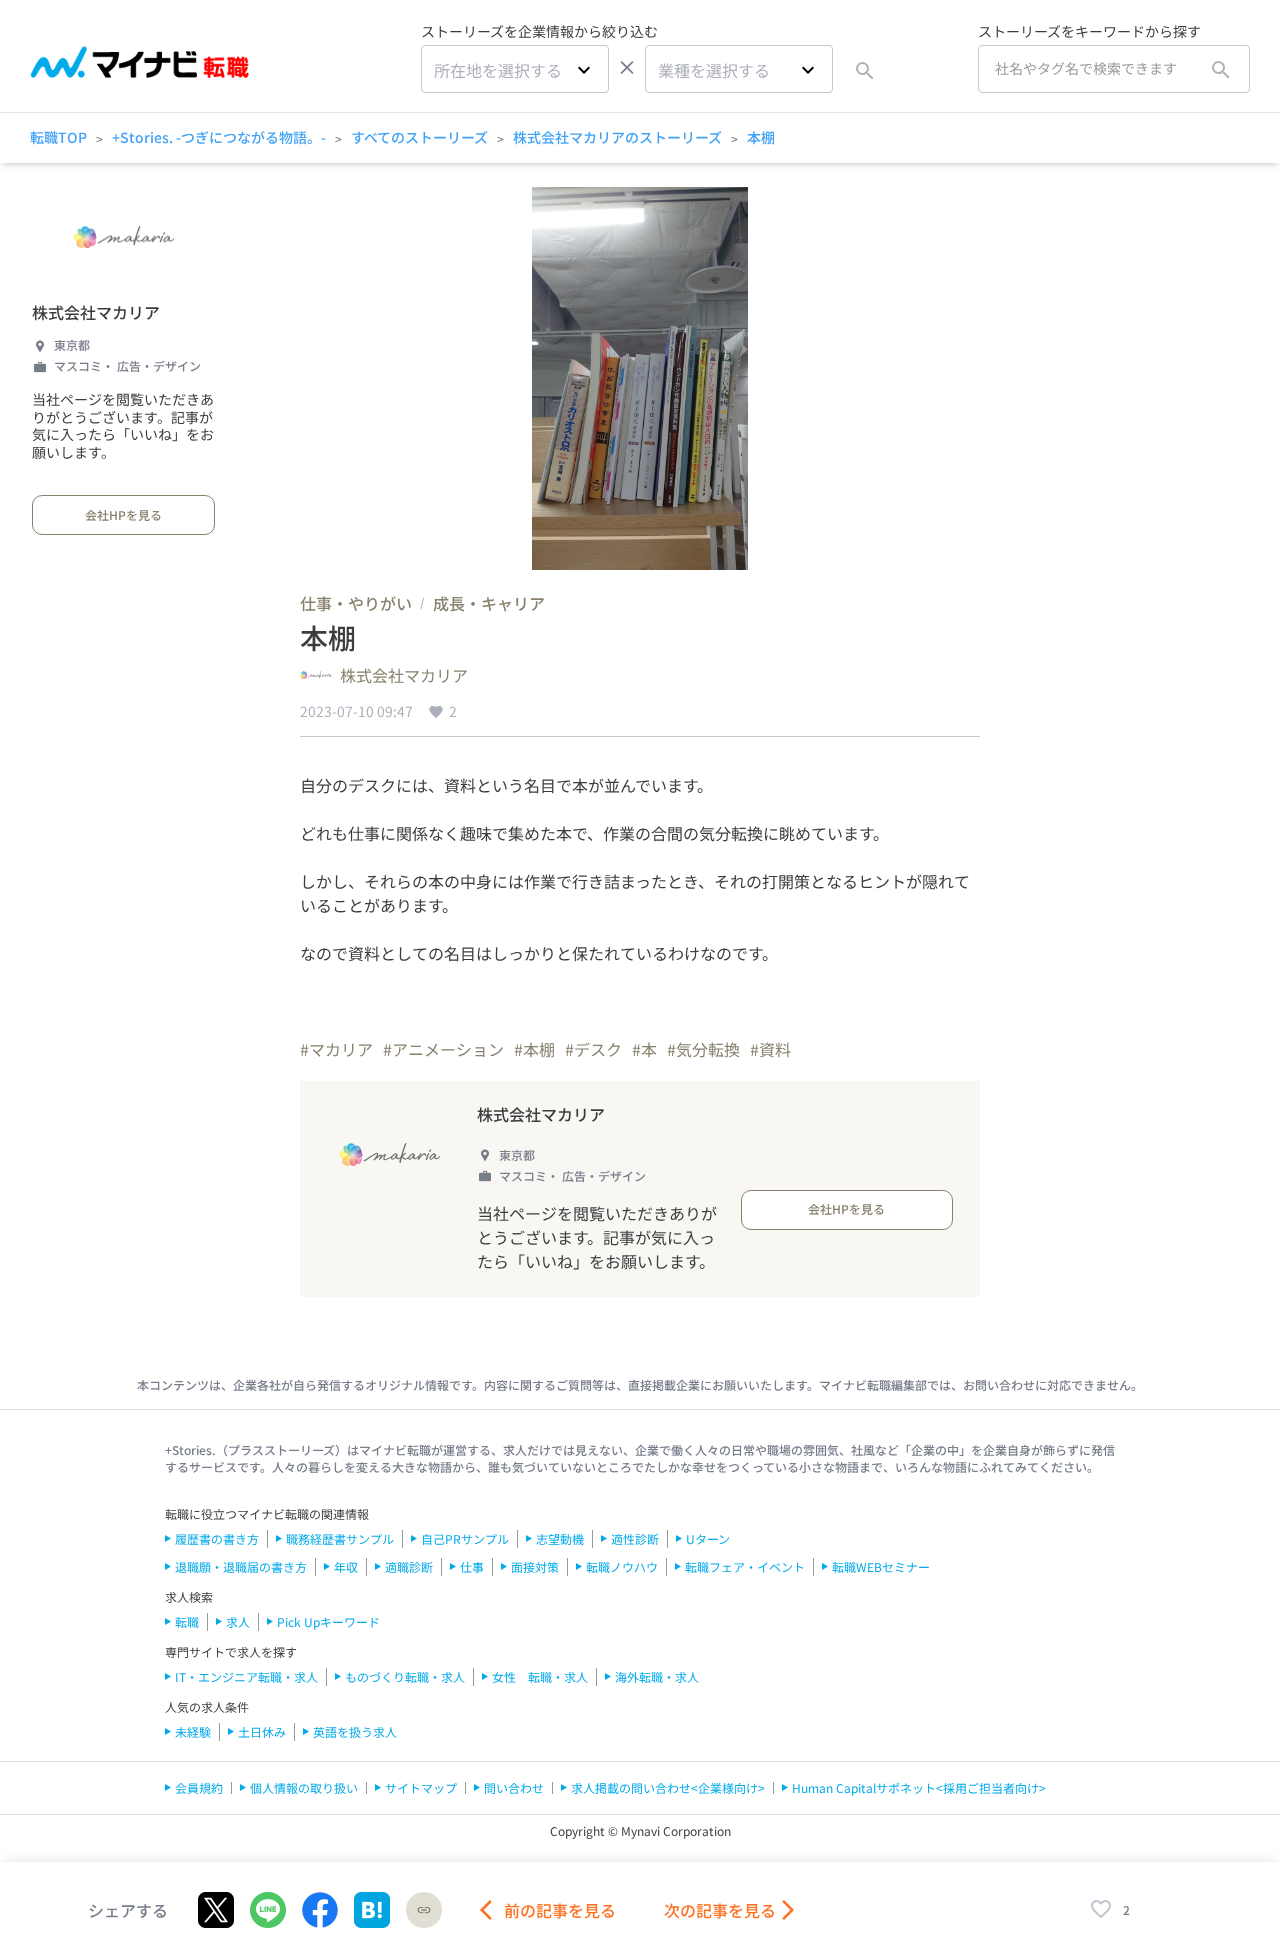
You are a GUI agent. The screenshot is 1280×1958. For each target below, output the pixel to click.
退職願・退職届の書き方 (241, 1566)
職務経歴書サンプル (340, 1538)
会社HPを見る (123, 514)
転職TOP (58, 137)
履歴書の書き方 (217, 1538)
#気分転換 (703, 1049)
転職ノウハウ (622, 1566)
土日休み (262, 1731)
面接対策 (535, 1566)
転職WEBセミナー (881, 1566)
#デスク (593, 1049)
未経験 (193, 1731)
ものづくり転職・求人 (405, 1676)
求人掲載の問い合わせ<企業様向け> (668, 1787)
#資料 (770, 1049)
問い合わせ (514, 1787)
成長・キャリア (489, 603)
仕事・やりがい (356, 603)
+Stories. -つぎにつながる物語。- (219, 137)
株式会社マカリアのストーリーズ (617, 137)
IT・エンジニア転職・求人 (246, 1676)
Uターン (708, 1538)
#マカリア (336, 1049)
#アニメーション (443, 1049)
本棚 (761, 137)
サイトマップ (421, 1787)
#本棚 (534, 1049)
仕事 (472, 1566)
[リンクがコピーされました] (424, 1910)
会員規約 (199, 1787)
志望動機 (560, 1538)
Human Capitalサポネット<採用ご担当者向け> (919, 1787)
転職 (187, 1621)
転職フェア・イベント (745, 1566)
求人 (238, 1621)
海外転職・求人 (657, 1676)
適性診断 (635, 1538)
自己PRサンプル (465, 1538)
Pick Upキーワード (328, 1621)
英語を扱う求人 (355, 1731)
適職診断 (409, 1566)
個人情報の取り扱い (304, 1787)
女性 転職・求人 (540, 1676)
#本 (644, 1049)
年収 (346, 1566)
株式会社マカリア (96, 312)
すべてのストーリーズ (419, 137)
